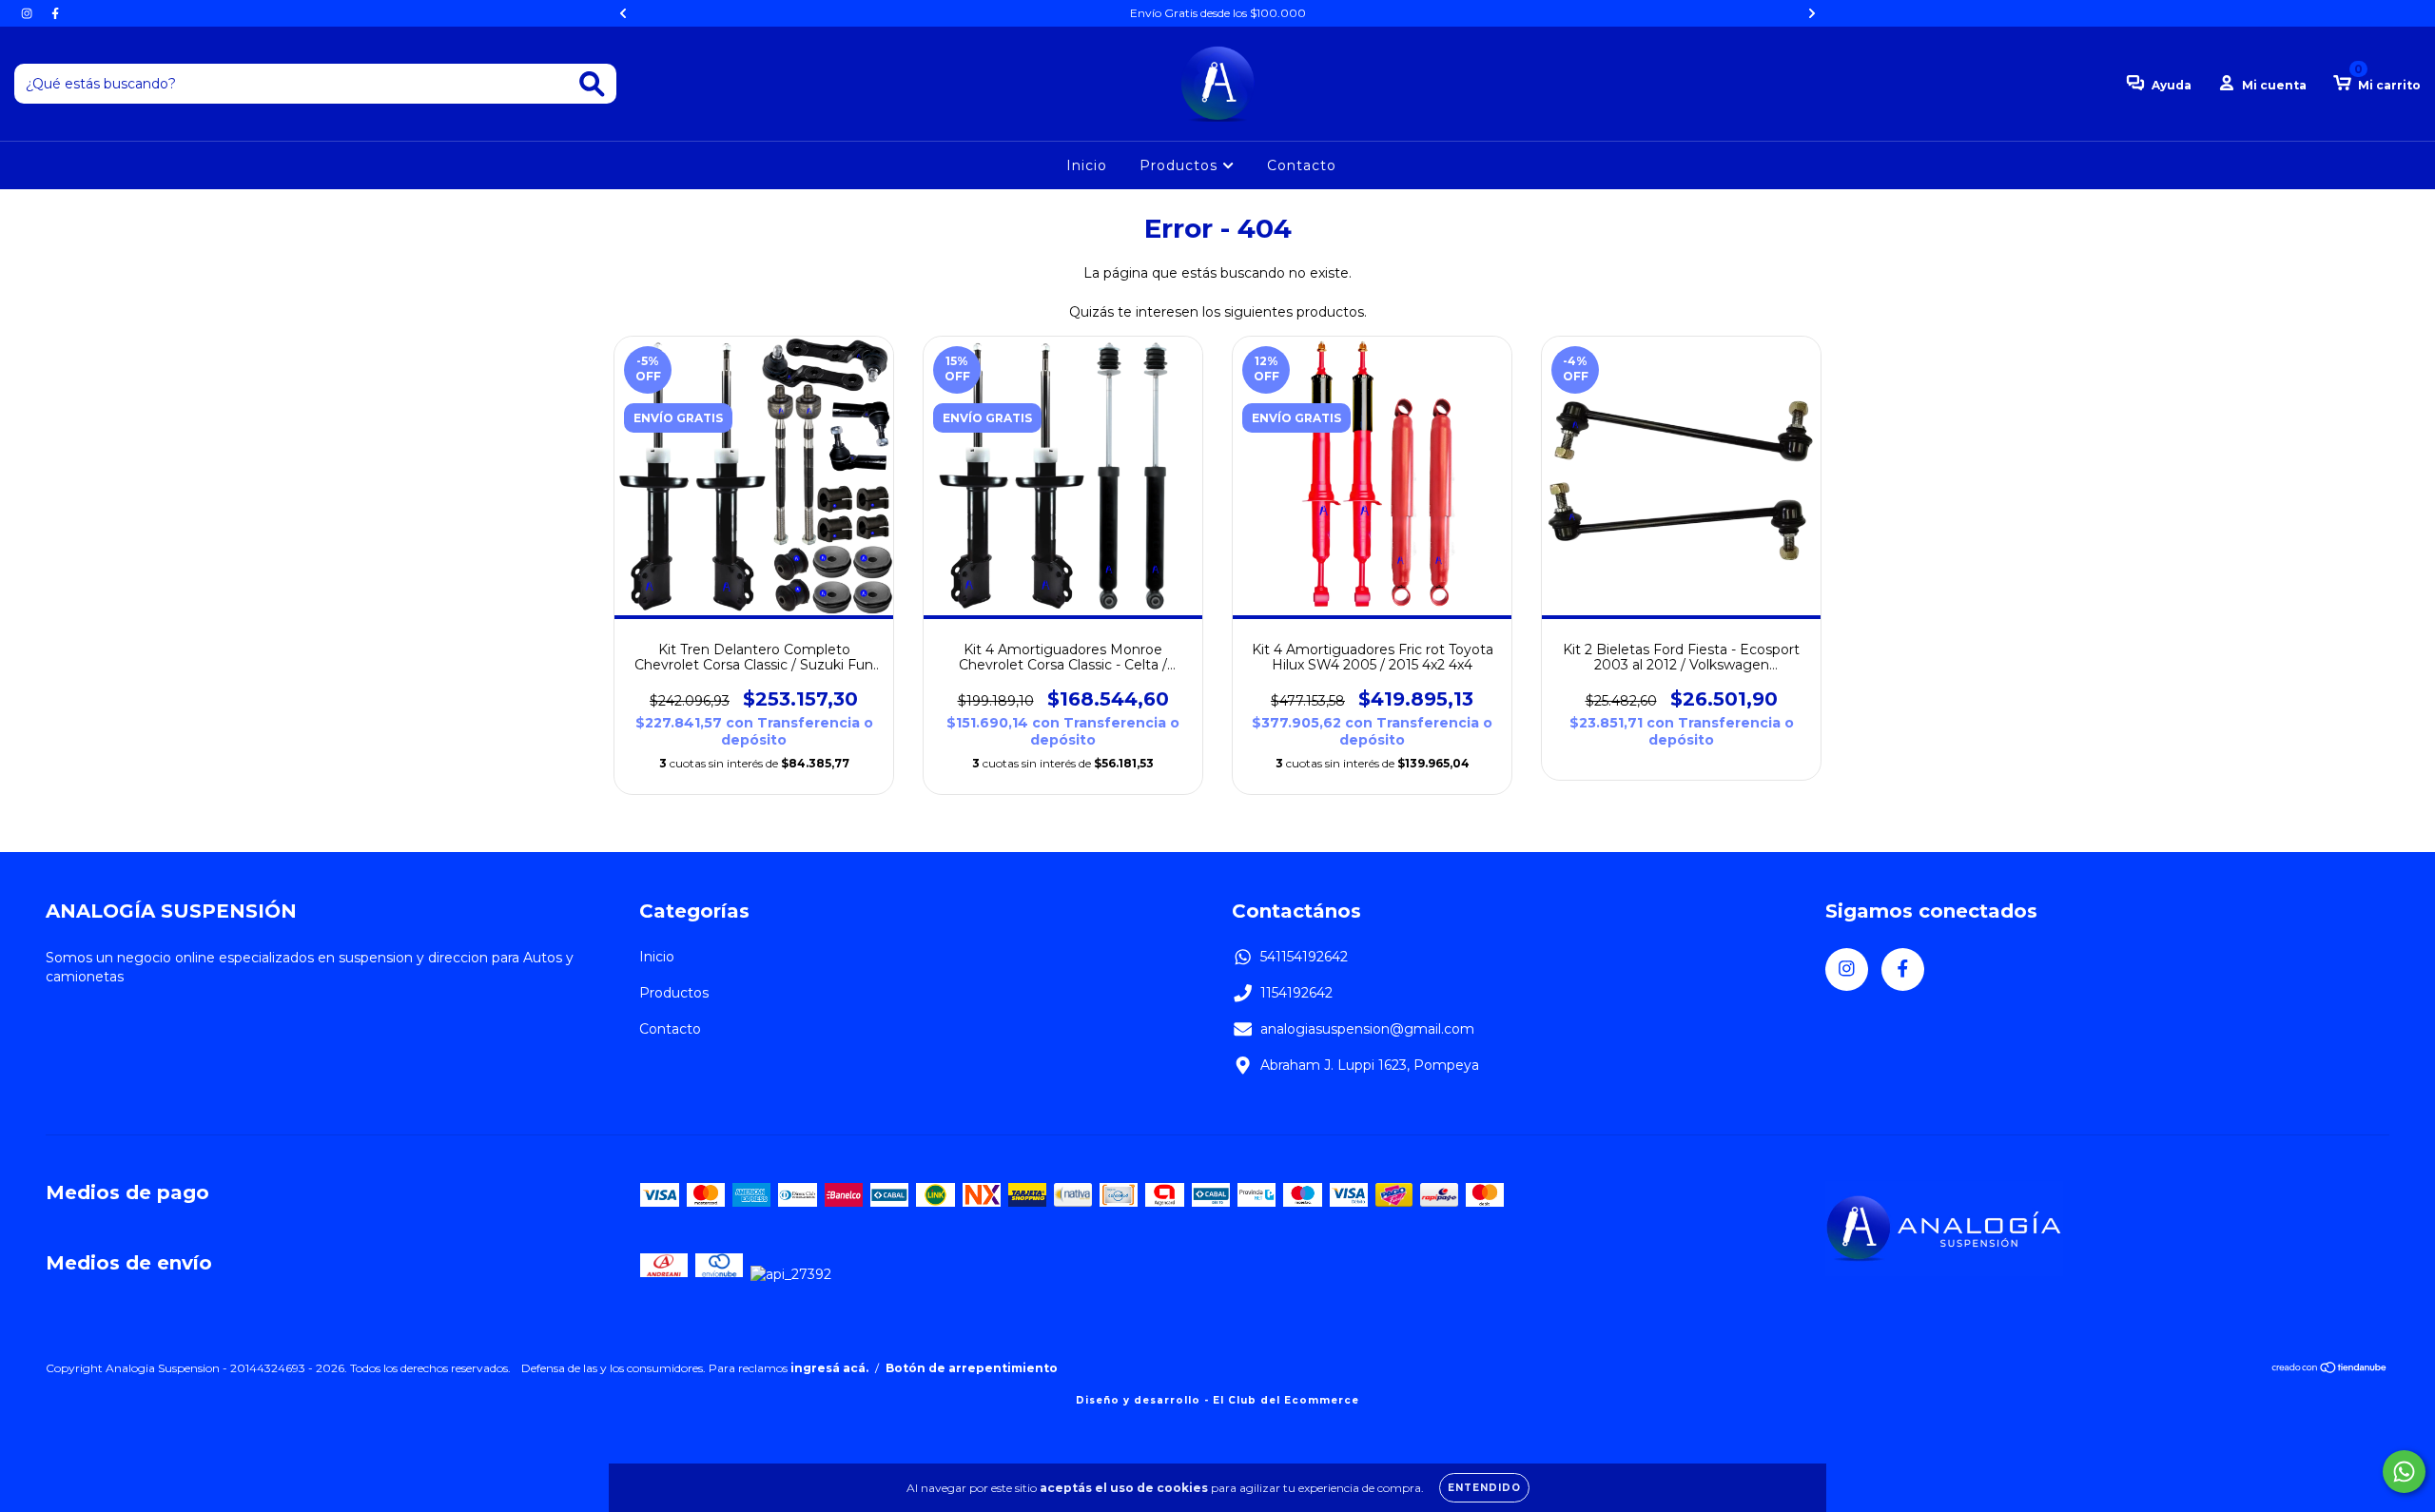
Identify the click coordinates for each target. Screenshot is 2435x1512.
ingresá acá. (829, 1368)
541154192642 (1304, 957)
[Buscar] (592, 84)
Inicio (1087, 165)
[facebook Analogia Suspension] (55, 13)
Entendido (1484, 1488)
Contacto (1302, 165)
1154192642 (1296, 993)
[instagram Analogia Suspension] (29, 13)
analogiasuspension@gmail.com (1367, 1029)
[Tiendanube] (2330, 1370)
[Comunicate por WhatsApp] (2404, 1472)
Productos (1181, 165)
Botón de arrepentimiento (972, 1368)
